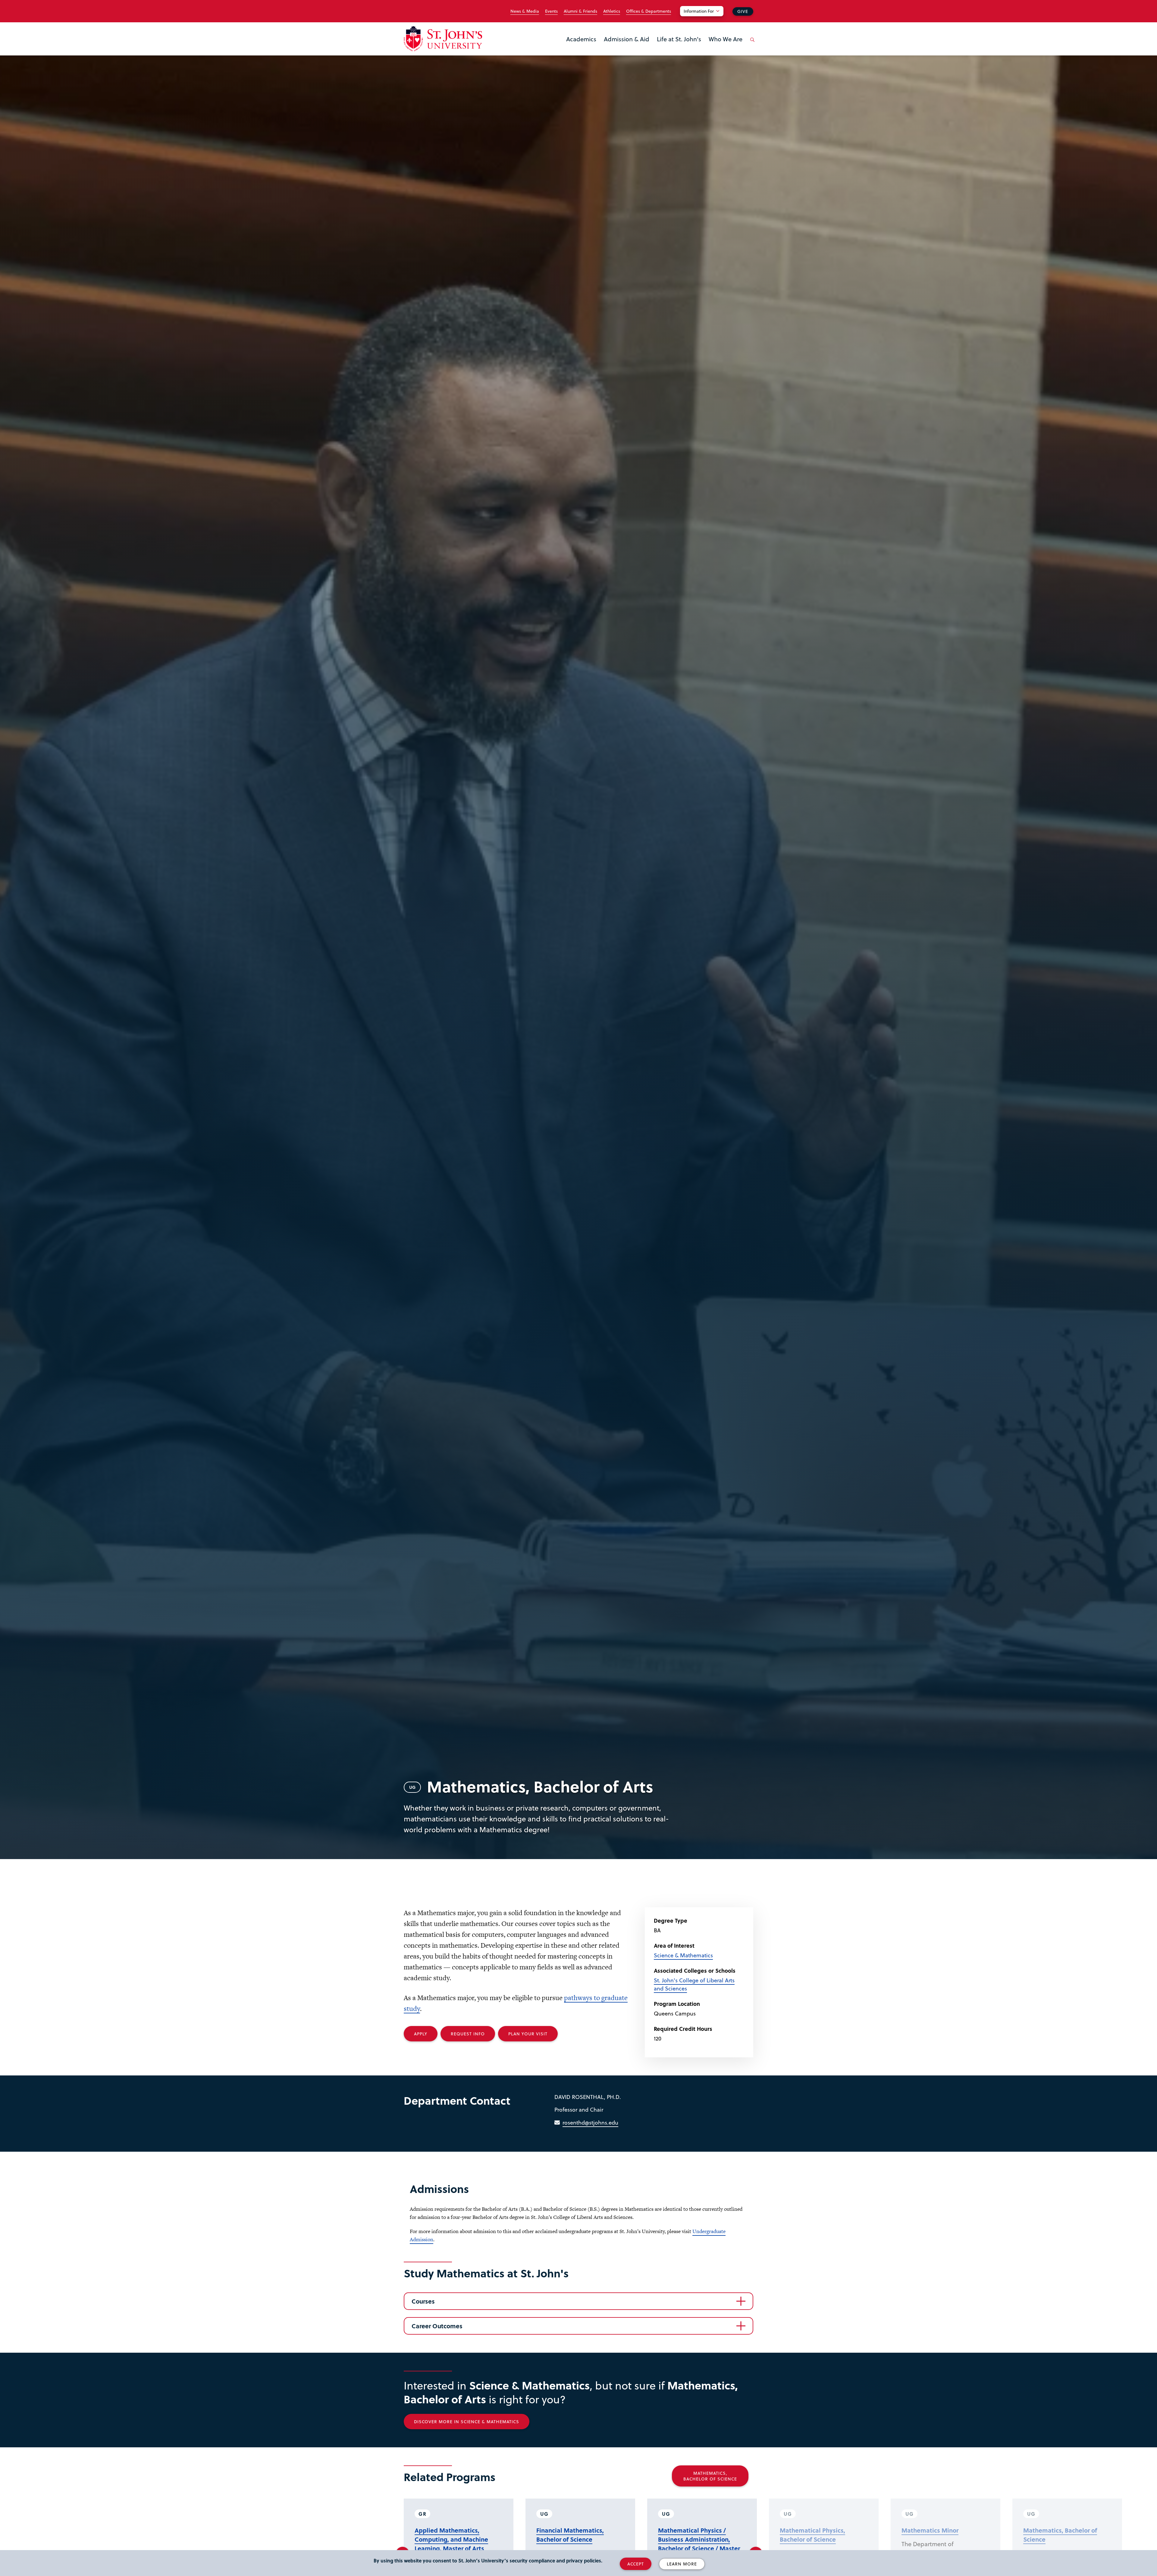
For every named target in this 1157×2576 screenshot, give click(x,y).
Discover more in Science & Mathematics (467, 2422)
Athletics (612, 11)
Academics (581, 39)
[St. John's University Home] (443, 39)
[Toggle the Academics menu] (581, 47)
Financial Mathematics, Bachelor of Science (570, 2535)
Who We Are (726, 39)
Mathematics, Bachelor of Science (710, 2476)
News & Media (525, 11)
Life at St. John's (679, 39)
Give (743, 11)
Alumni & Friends (580, 11)
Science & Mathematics (683, 1955)
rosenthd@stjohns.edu (590, 2122)
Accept (636, 2564)
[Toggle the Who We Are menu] (726, 47)
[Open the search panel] (751, 44)
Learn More (682, 2564)
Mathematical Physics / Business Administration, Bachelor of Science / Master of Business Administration (699, 2544)
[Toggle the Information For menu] (705, 19)
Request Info (468, 2034)
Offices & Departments (649, 11)
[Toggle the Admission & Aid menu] (627, 47)
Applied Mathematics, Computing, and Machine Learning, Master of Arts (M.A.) (451, 2544)
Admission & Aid (627, 39)
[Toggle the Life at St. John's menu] (679, 47)
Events (551, 11)
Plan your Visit (528, 2034)
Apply (421, 2034)
